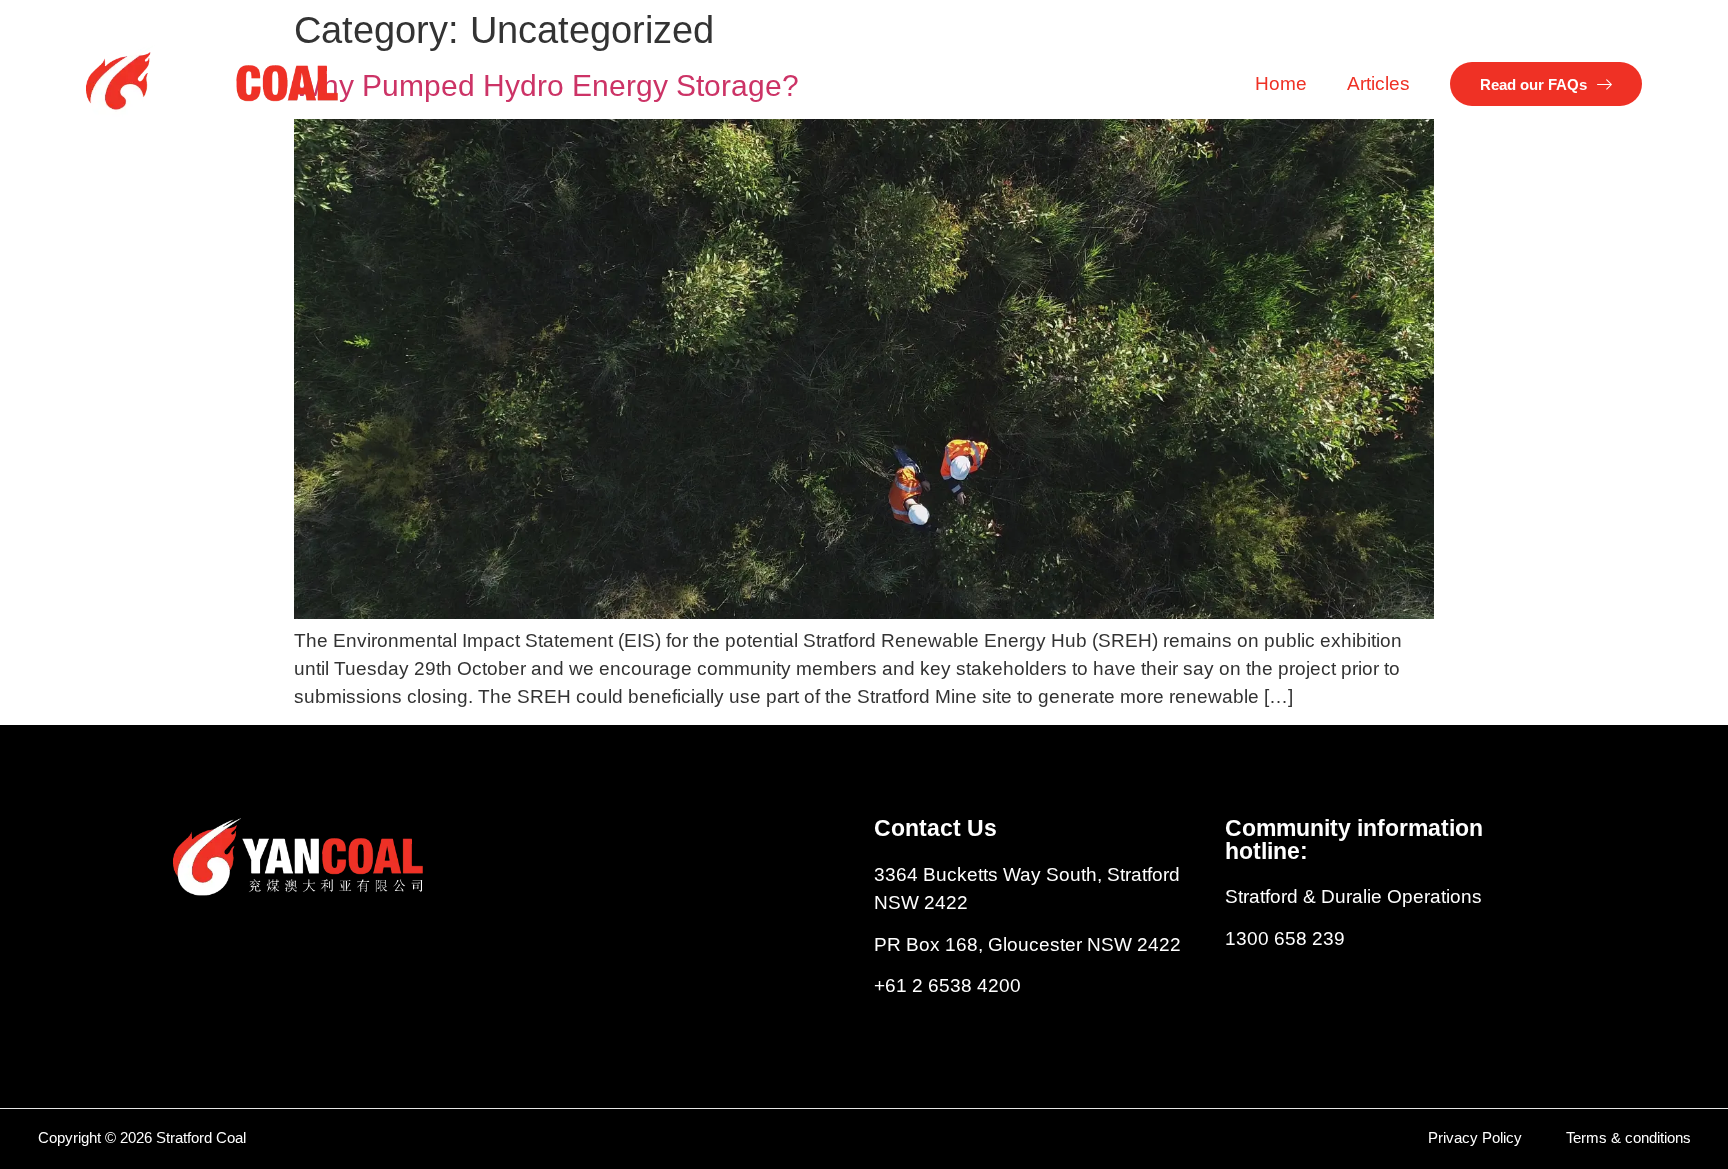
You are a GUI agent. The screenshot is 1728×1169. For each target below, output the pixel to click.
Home (1281, 83)
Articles (1378, 83)
